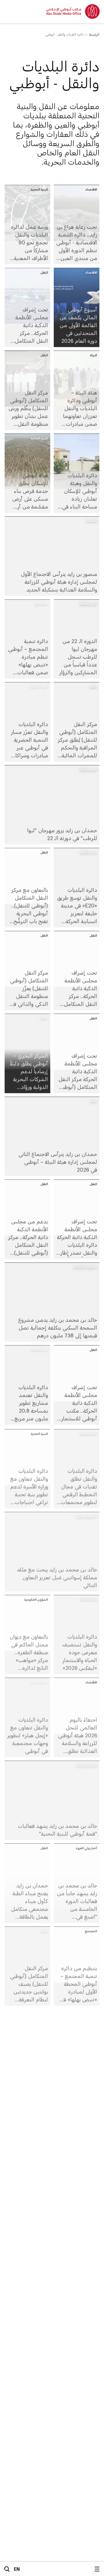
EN (17, 2569)
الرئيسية (94, 34)
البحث (7, 2569)
